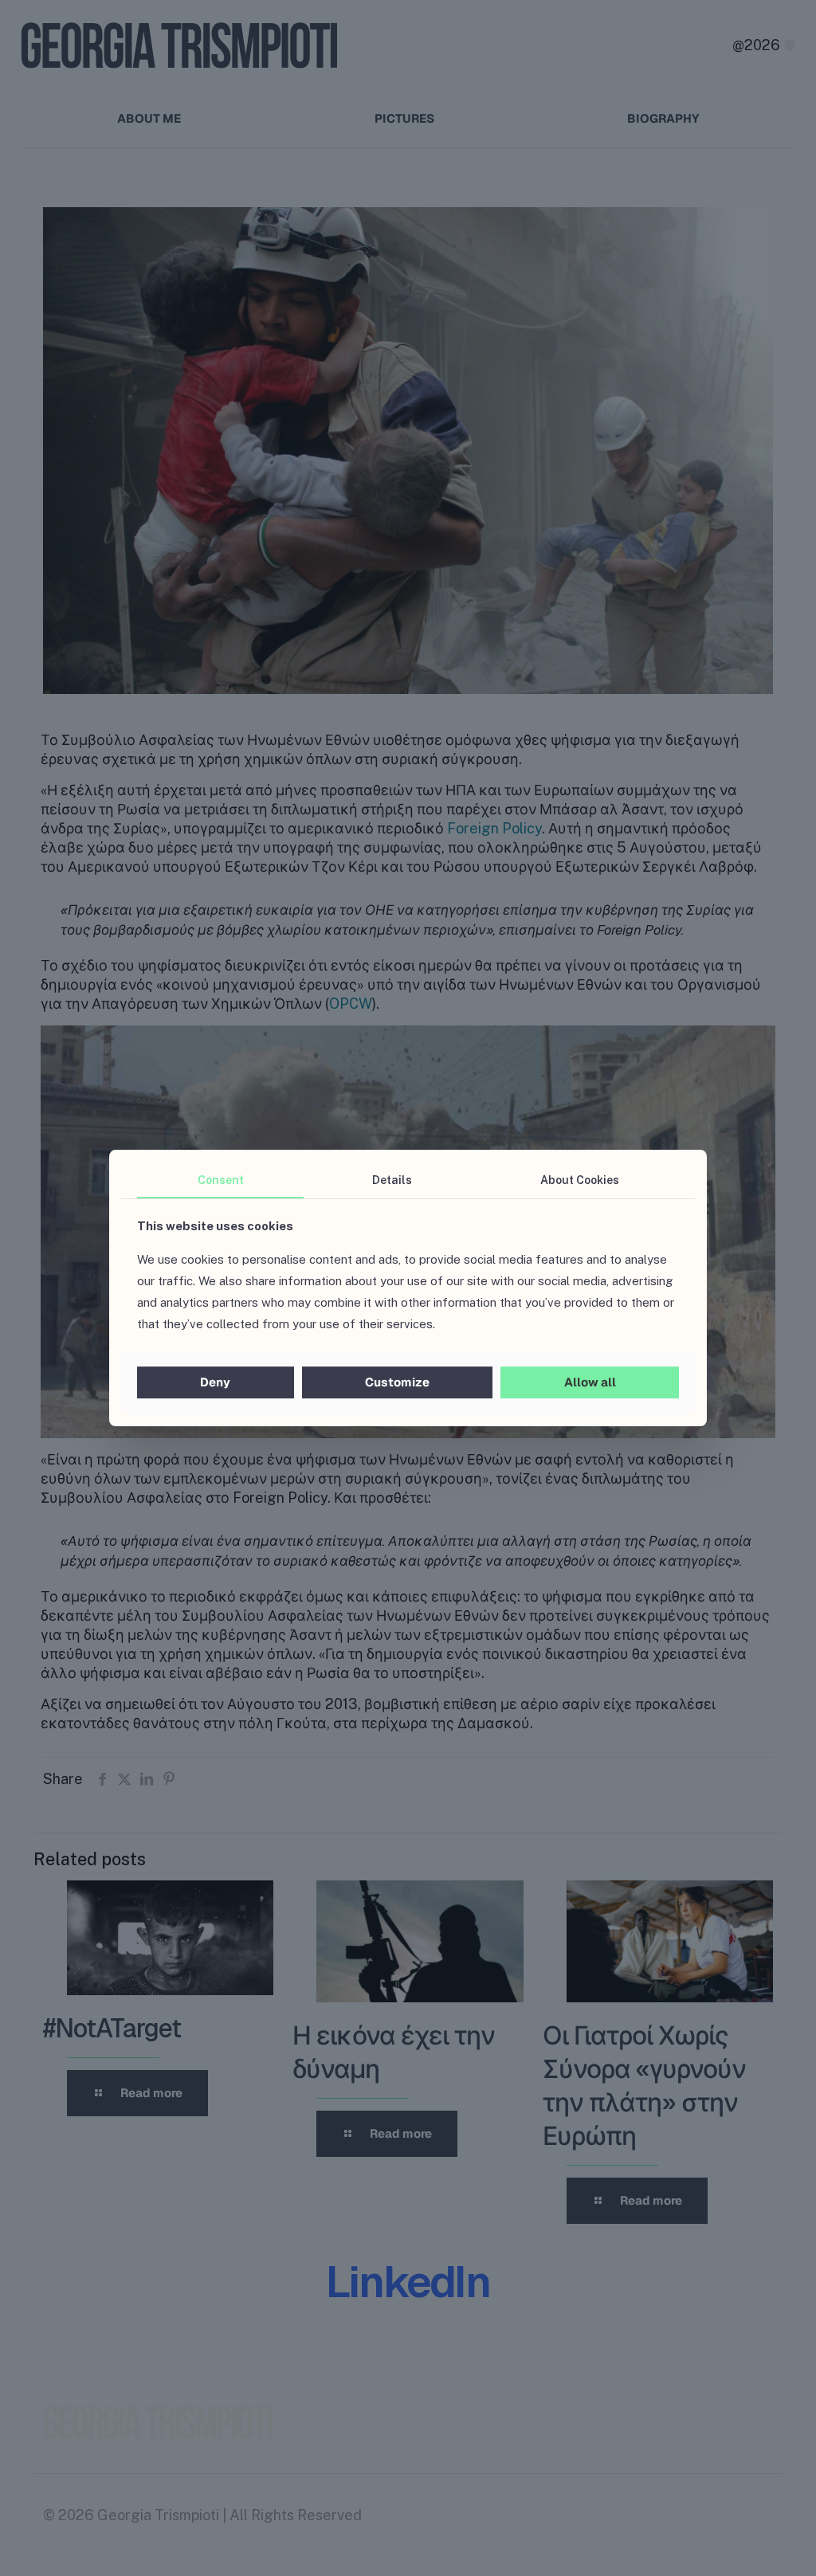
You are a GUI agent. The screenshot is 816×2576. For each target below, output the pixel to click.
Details (392, 1180)
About (580, 1180)
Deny (215, 1382)
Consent (221, 1180)
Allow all (590, 1382)
